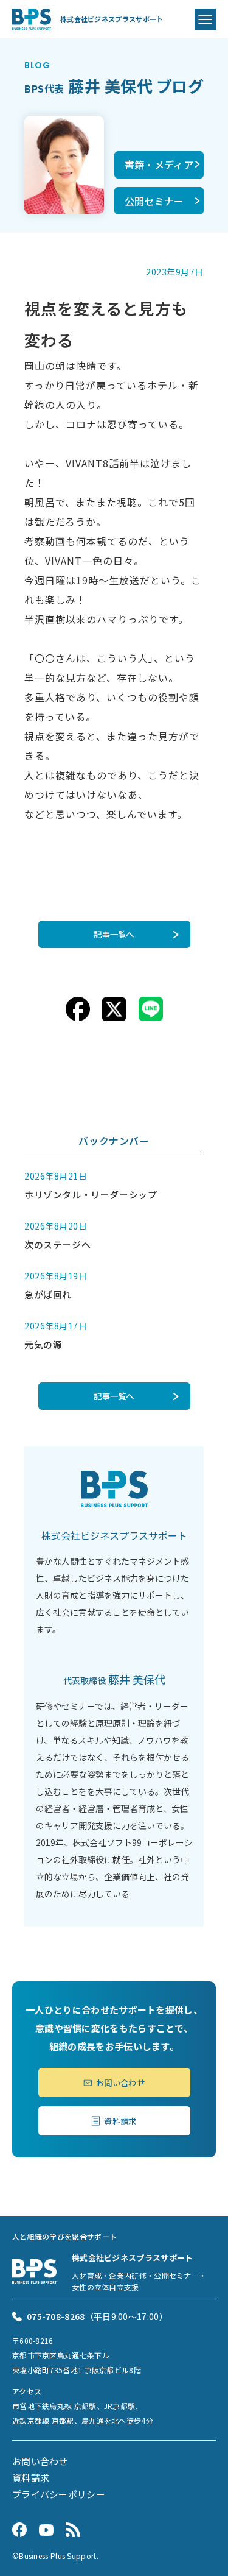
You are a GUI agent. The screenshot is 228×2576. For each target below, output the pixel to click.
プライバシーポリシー (59, 2494)
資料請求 (120, 2121)
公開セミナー (154, 201)
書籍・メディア (159, 165)
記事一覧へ (114, 934)
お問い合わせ (120, 2082)
